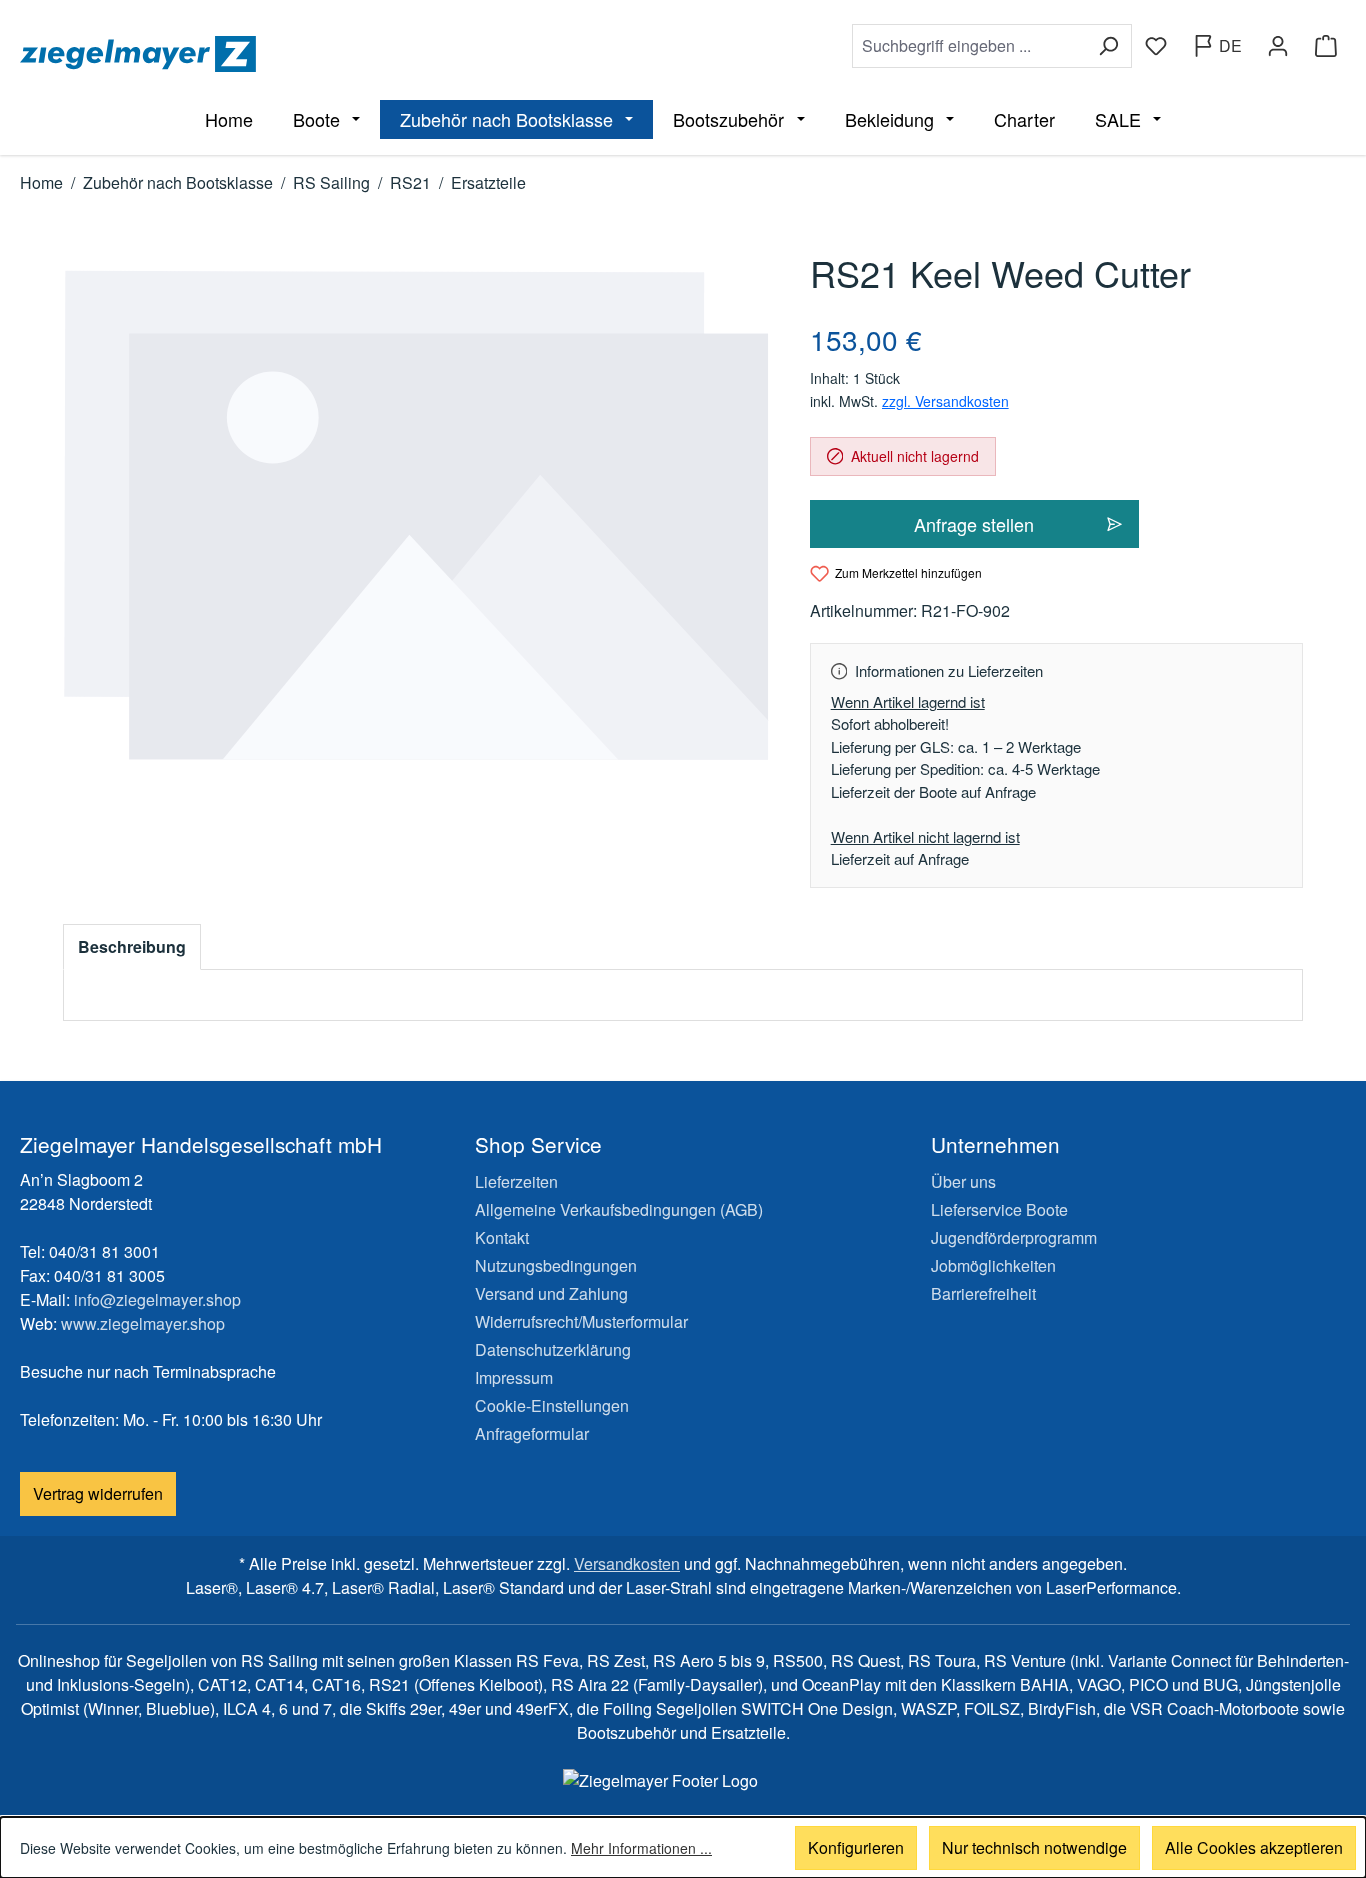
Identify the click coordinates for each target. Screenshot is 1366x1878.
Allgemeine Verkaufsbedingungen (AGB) (619, 1209)
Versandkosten (627, 1563)
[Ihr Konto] (1278, 46)
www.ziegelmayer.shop (143, 1323)
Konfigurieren (856, 1847)
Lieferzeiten (516, 1181)
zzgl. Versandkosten (945, 401)
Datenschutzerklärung (553, 1349)
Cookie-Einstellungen (552, 1405)
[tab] (132, 947)
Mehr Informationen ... (641, 1848)
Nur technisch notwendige (1034, 1847)
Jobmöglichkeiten (993, 1265)
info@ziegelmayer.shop (157, 1299)
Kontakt (502, 1237)
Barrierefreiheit (983, 1293)
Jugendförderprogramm (1014, 1237)
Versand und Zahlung (551, 1293)
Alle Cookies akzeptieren (1254, 1847)
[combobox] (969, 46)
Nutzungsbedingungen (556, 1265)
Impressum (514, 1377)
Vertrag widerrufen (98, 1493)
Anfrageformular (532, 1433)
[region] (416, 515)
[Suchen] (1108, 46)
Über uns (963, 1181)
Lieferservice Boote (999, 1209)
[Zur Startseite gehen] (347, 54)
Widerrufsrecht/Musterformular (581, 1321)
